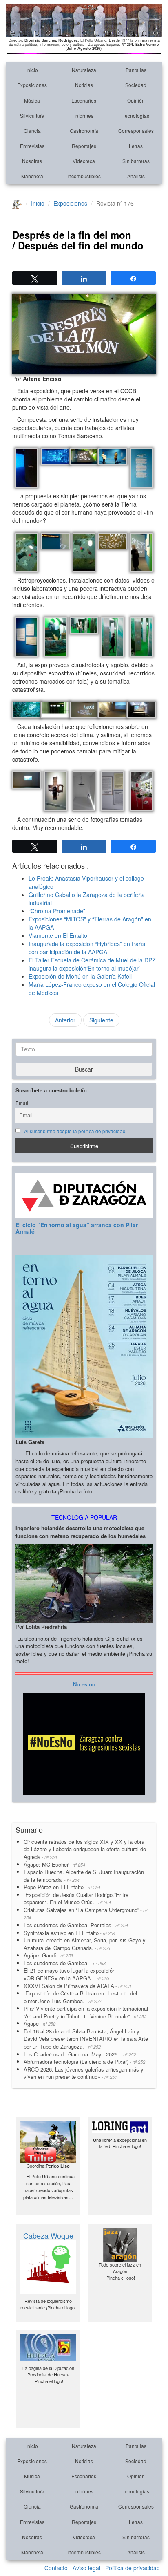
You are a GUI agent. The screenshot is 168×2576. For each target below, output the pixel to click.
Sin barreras (136, 161)
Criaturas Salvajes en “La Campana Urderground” (85, 1914)
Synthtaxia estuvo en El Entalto (70, 1933)
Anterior (65, 1020)
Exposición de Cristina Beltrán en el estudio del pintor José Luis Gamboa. (80, 1997)
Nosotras (32, 161)
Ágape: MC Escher (54, 1864)
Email (22, 1103)
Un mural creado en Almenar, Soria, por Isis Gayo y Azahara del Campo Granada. (85, 1944)
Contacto (56, 2568)
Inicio (32, 70)
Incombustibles (84, 176)
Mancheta (32, 176)
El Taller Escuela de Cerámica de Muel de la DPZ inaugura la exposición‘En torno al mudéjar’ (92, 964)
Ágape (40, 2023)
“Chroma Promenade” (57, 911)
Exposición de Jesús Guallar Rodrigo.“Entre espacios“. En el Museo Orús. (76, 1899)
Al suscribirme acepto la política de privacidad (75, 1131)
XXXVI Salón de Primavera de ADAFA (77, 1986)
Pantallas (136, 70)
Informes (84, 115)
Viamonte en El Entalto (58, 935)
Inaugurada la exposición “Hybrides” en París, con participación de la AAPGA (88, 948)
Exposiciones (32, 85)
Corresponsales (136, 131)
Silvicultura (32, 115)
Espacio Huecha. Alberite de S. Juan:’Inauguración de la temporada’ (84, 1876)
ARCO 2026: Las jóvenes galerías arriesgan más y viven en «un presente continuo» (84, 2073)
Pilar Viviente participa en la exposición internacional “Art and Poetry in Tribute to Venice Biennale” (86, 2012)
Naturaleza (84, 70)
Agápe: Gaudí (48, 1955)
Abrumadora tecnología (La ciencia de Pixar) (84, 2061)
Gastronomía (84, 131)
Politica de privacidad (133, 2568)
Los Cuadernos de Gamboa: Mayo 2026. (80, 2054)
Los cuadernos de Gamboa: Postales (76, 1925)
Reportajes (84, 146)
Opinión (136, 100)
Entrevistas (32, 146)
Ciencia (32, 131)
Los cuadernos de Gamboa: (65, 1963)
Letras (136, 146)
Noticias (84, 85)
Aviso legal (86, 2568)
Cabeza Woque (48, 2235)
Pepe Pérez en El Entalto (62, 1887)
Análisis (136, 176)
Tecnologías (136, 115)
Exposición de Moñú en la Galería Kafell (80, 976)
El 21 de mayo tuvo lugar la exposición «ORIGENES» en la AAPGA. (70, 1974)
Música (32, 100)
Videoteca (84, 161)
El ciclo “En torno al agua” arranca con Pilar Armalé (77, 1228)
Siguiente (101, 1020)
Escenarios (84, 100)
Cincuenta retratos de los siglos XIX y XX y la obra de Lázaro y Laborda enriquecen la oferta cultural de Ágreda (85, 1849)
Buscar (84, 1069)
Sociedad (136, 85)
